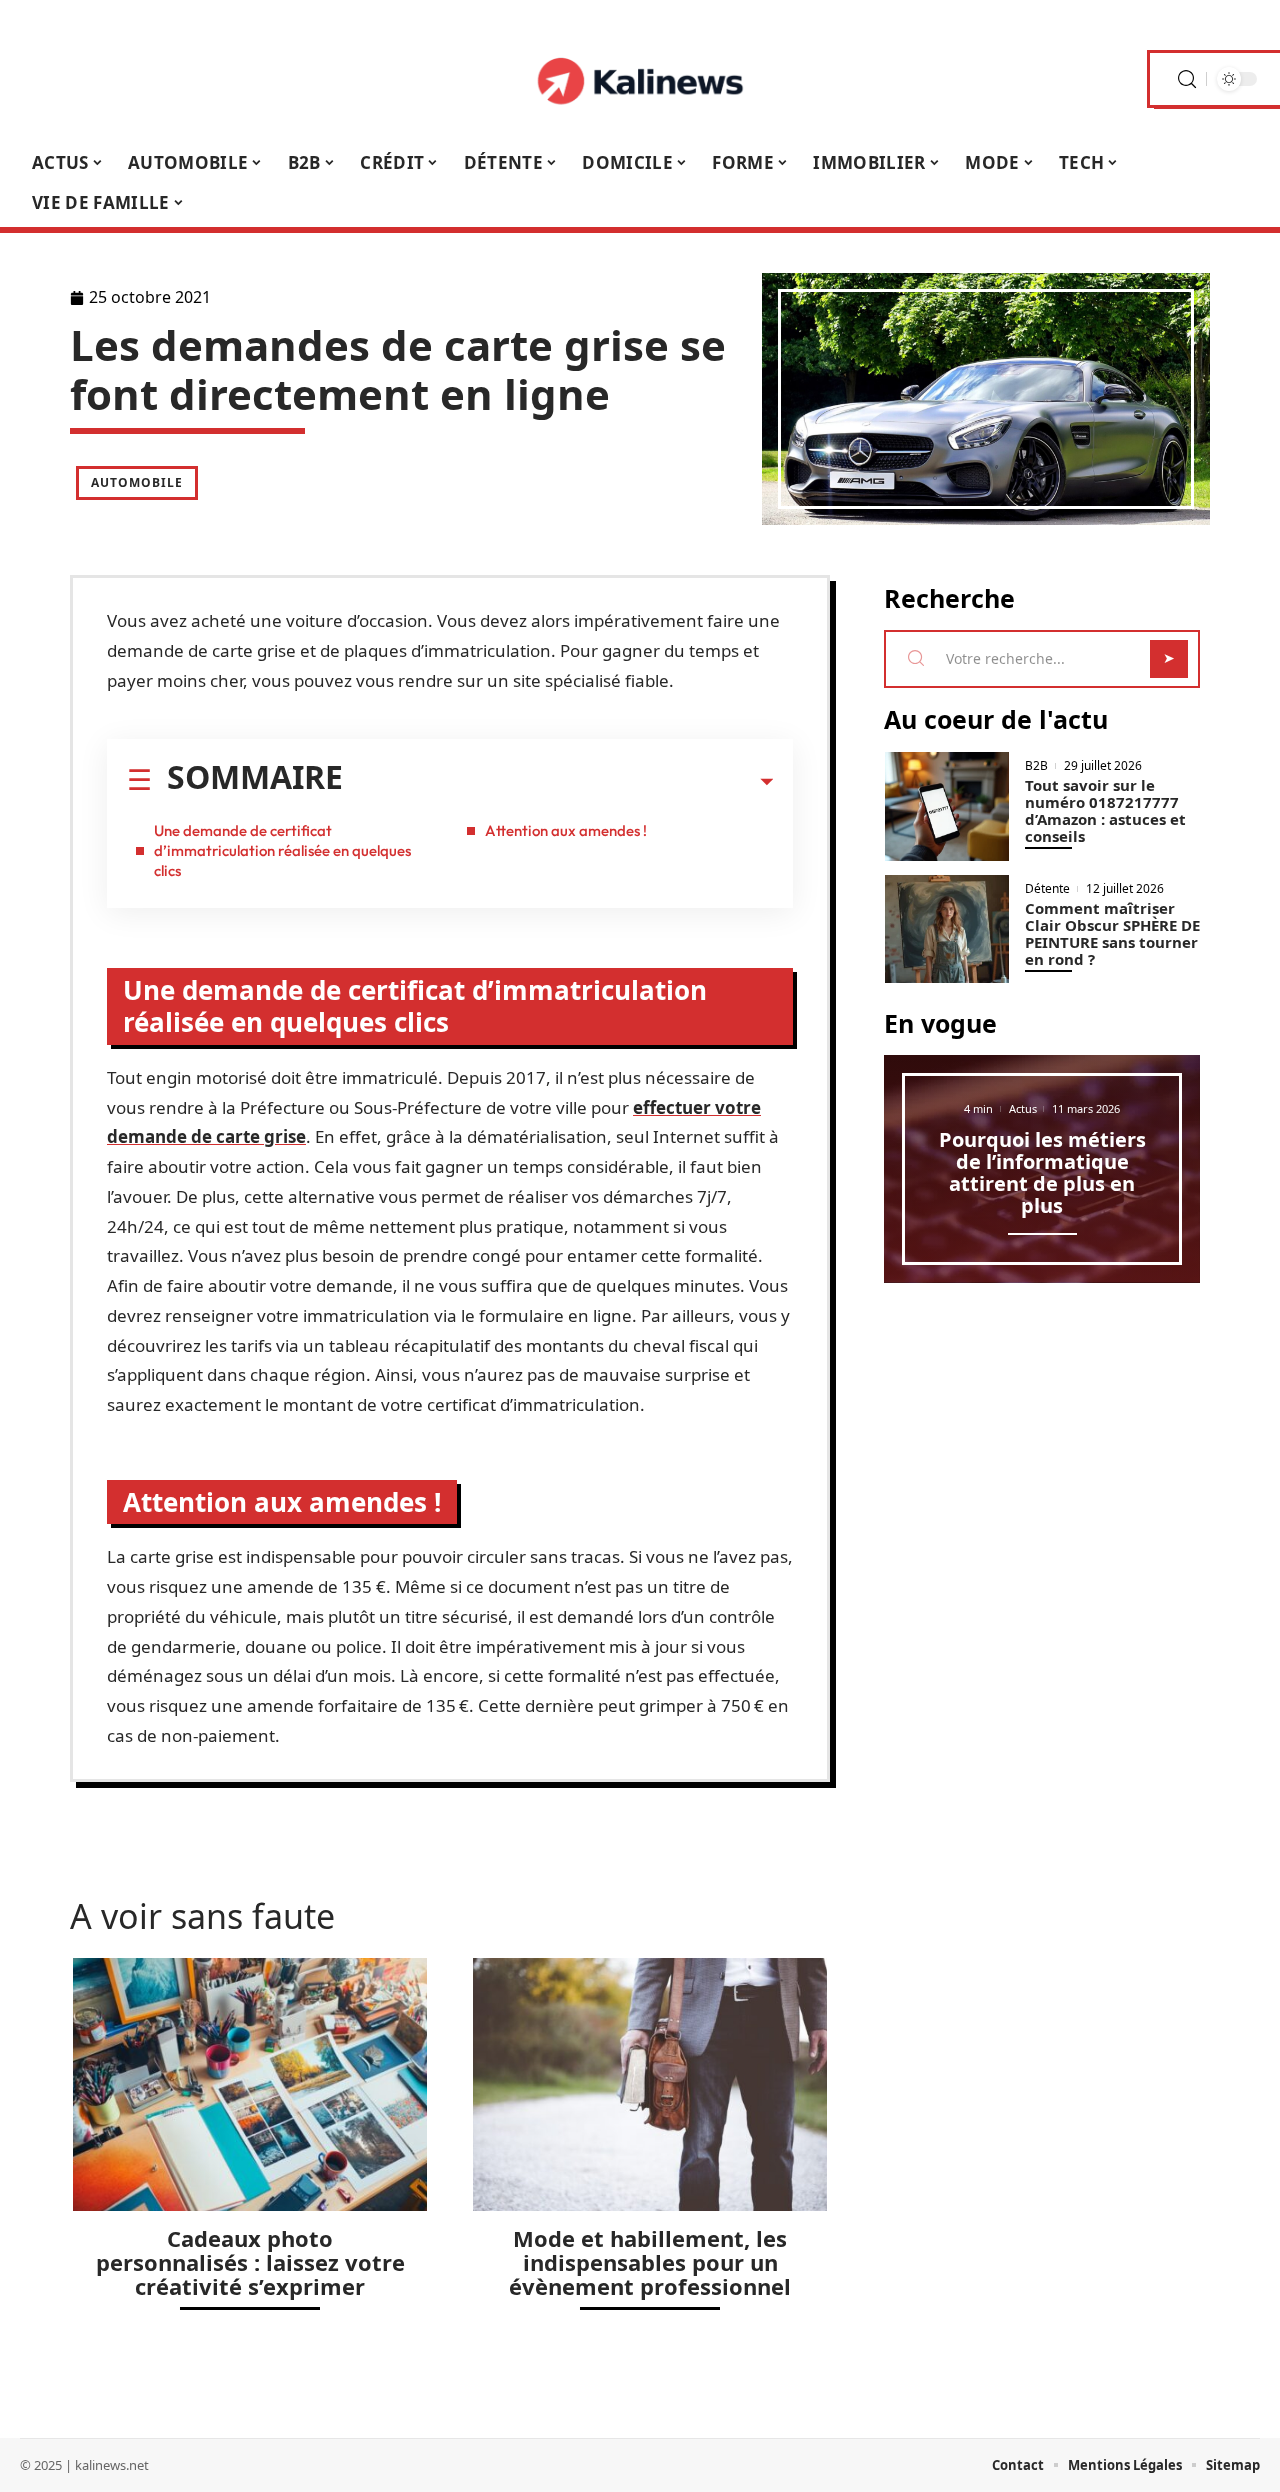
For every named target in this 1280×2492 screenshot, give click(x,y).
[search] (1187, 79)
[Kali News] (640, 79)
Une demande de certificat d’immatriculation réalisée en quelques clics (282, 850)
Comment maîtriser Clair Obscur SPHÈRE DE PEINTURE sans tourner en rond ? (1112, 933)
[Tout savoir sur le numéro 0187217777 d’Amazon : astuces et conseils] (947, 806)
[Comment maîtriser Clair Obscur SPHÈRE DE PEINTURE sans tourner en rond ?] (947, 929)
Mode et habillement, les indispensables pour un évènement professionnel (650, 2262)
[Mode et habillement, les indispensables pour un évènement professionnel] (650, 2084)
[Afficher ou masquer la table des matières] (558, 782)
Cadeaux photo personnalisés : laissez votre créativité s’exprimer (250, 2262)
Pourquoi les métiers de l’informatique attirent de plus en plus (1042, 1172)
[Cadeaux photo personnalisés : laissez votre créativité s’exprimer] (250, 2084)
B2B (1036, 766)
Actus (1023, 1108)
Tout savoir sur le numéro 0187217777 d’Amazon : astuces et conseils (1105, 810)
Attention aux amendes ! (566, 830)
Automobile (137, 482)
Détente (1047, 889)
